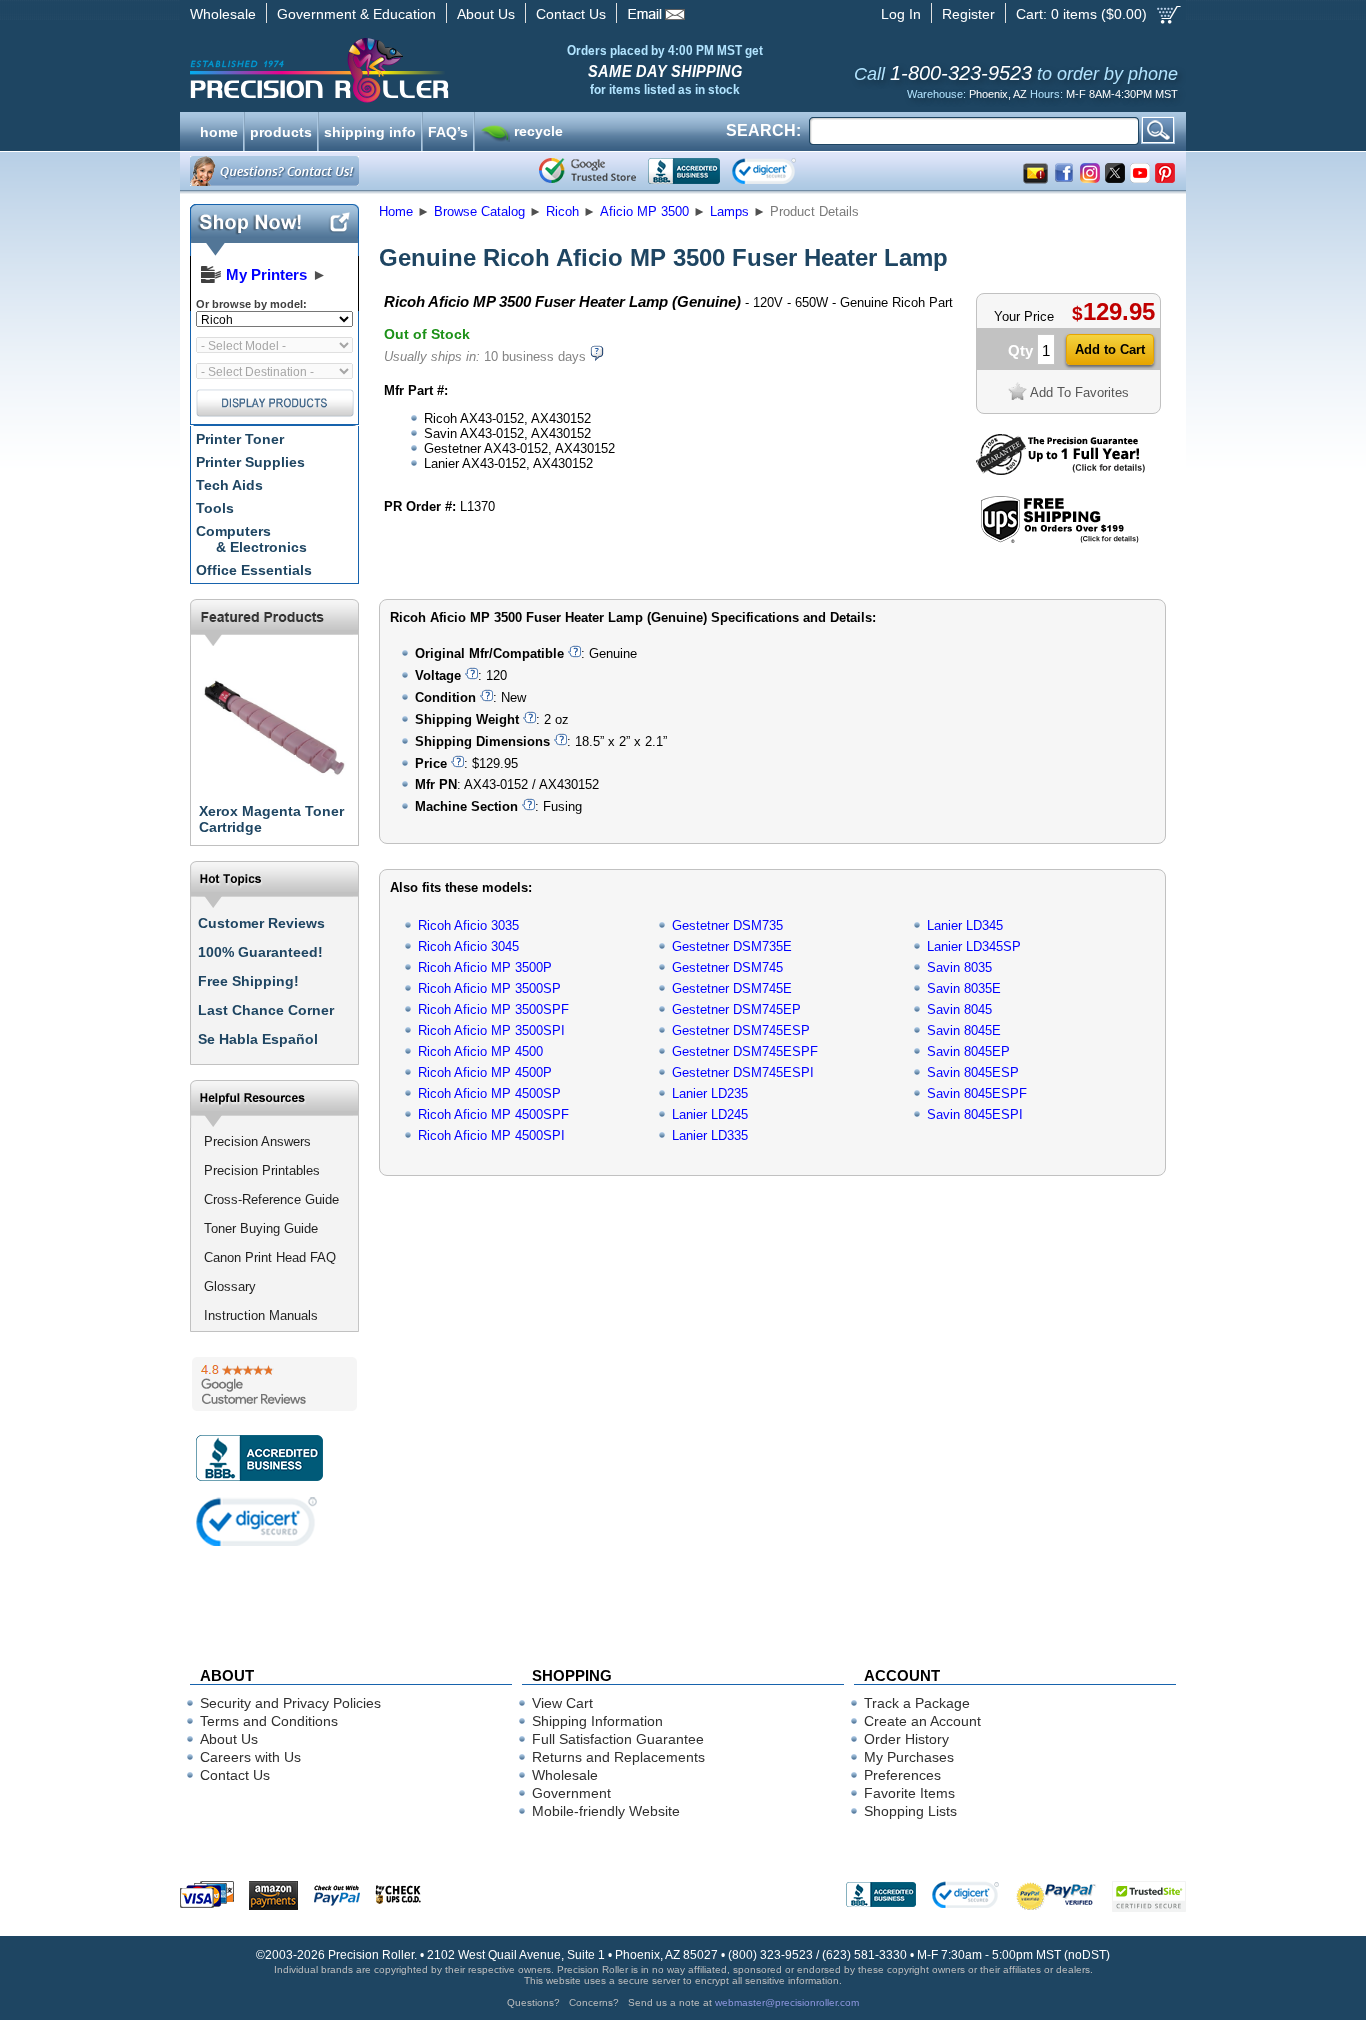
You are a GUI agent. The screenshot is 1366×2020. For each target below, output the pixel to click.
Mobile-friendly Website (606, 1811)
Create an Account (922, 1721)
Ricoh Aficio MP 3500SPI (491, 1030)
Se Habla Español (258, 1039)
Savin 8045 (959, 1009)
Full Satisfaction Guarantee (618, 1739)
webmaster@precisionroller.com (787, 2002)
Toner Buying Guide (261, 1228)
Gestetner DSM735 (727, 925)
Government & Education (356, 14)
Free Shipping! (248, 981)
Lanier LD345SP (974, 946)
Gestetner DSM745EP (736, 1009)
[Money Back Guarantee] (1060, 470)
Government (571, 1793)
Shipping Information (597, 1721)
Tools (215, 508)
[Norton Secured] (780, 171)
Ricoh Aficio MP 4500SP (489, 1093)
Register (968, 14)
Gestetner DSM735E (732, 946)
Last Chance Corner (266, 1010)
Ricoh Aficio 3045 (468, 946)
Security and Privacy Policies (290, 1703)
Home (396, 211)
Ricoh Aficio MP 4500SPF (493, 1114)
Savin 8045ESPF (977, 1093)
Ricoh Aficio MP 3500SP (489, 988)
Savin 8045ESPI (975, 1114)
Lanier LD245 (710, 1114)
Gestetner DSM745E (732, 988)
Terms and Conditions (269, 1721)
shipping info (370, 130)
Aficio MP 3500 (644, 211)
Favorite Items (909, 1793)
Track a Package (917, 1703)
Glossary (230, 1286)
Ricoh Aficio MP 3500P (485, 967)
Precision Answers (257, 1141)
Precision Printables (262, 1170)
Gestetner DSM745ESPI (743, 1072)
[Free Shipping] (1059, 539)
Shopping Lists (910, 1811)
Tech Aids (229, 485)
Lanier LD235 (710, 1093)
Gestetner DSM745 (727, 967)
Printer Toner (240, 439)
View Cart (562, 1703)
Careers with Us (250, 1757)
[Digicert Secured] (257, 1521)
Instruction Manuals (261, 1315)
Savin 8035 (959, 967)
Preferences (902, 1775)
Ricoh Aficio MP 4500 (480, 1051)
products (281, 130)
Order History (906, 1739)
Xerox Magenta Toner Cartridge (271, 819)
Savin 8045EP (968, 1051)
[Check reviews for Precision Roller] (274, 1384)
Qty (1020, 350)
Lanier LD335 (710, 1135)
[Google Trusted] (587, 171)
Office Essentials (254, 570)
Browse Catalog (479, 211)
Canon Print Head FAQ (270, 1257)
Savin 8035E (964, 988)
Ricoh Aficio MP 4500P (485, 1072)
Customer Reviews (261, 923)
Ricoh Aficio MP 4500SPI (491, 1135)
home (219, 130)
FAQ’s (448, 130)
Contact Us (571, 14)
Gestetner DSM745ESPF (745, 1051)
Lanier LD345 (965, 925)
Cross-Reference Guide (271, 1199)
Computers (251, 539)
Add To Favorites (1079, 392)
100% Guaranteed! (260, 952)
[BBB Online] (684, 171)
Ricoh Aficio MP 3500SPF (493, 1009)
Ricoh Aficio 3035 (468, 925)
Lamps (729, 211)
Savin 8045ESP (973, 1072)
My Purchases (909, 1757)
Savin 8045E (964, 1030)
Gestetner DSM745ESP (741, 1030)
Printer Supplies (250, 462)
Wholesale (223, 14)
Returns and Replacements (618, 1757)
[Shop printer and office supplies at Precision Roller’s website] (423, 70)
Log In (901, 14)
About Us (486, 14)
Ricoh (562, 211)
